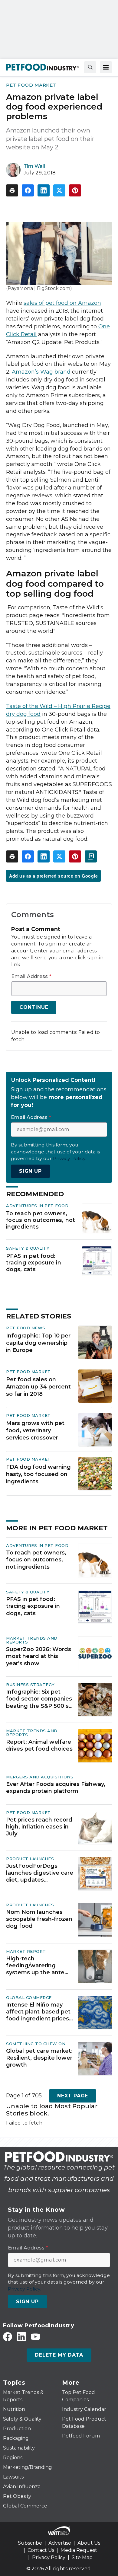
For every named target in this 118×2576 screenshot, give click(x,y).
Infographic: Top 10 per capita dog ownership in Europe (38, 1343)
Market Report (26, 1951)
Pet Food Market (31, 85)
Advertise (60, 2543)
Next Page (73, 2096)
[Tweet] (59, 190)
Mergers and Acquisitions (40, 1777)
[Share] (28, 190)
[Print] (12, 190)
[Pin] (75, 190)
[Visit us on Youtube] (35, 2337)
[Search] (90, 67)
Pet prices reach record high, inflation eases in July (39, 1827)
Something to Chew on (36, 2044)
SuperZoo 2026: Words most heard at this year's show (39, 1656)
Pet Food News (26, 1328)
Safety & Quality (28, 1248)
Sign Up (30, 1171)
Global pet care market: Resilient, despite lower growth (39, 2058)
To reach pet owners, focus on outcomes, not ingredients (41, 1220)
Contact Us (41, 2550)
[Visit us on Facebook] (8, 2337)
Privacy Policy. (70, 1158)
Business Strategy (30, 1685)
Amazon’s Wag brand (41, 372)
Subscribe (30, 2543)
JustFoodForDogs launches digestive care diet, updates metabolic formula (40, 1873)
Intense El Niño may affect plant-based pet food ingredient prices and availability (38, 2012)
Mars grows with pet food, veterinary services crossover (35, 1430)
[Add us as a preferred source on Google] (91, 856)
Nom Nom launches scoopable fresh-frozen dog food (39, 1919)
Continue (34, 1007)
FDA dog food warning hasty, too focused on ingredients (38, 1474)
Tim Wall (34, 166)
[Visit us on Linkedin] (21, 2337)
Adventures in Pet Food (37, 1206)
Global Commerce (29, 1997)
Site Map (82, 2557)
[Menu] (106, 67)
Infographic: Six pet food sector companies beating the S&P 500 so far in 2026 (39, 1699)
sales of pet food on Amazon (62, 303)
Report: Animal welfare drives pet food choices (39, 1745)
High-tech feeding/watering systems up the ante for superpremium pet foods (37, 1966)
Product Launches (30, 1859)
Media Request (79, 2550)
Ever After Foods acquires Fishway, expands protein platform (56, 1788)
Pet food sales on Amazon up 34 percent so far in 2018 (38, 1387)
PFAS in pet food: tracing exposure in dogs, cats (34, 1262)
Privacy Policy (49, 2557)
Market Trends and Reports (32, 1640)
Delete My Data (59, 2355)
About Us (89, 2543)
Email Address (31, 977)
